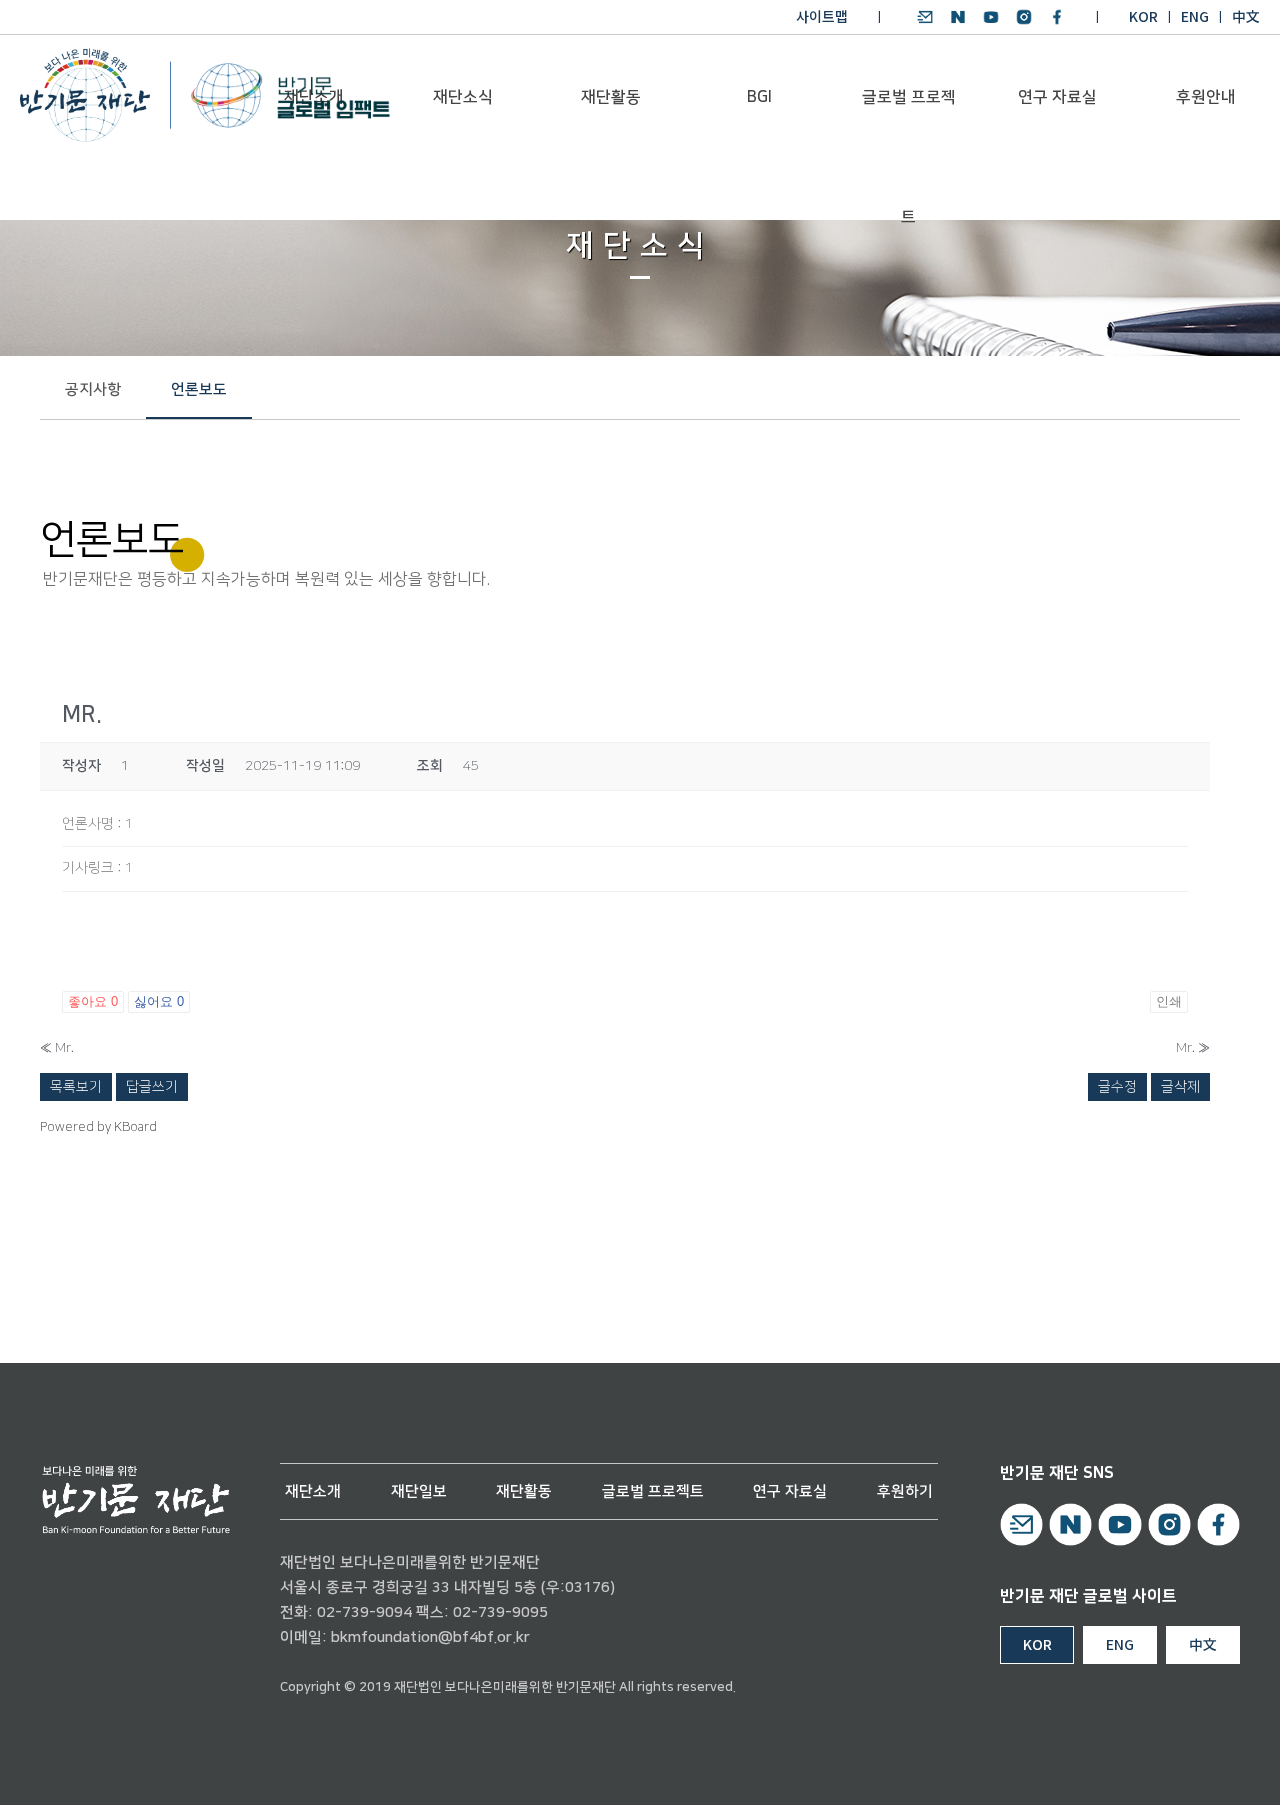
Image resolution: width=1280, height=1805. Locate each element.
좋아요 (93, 1001)
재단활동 (611, 97)
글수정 (1117, 1087)
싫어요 (159, 1001)
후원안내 (1206, 97)
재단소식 (463, 97)
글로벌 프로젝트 (909, 121)
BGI (759, 97)
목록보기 (76, 1087)
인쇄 (1169, 1001)
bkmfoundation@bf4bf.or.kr (430, 1637)
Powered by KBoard (98, 1127)
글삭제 (1180, 1087)
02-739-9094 (364, 1612)
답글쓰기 (152, 1087)
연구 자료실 (1057, 97)
